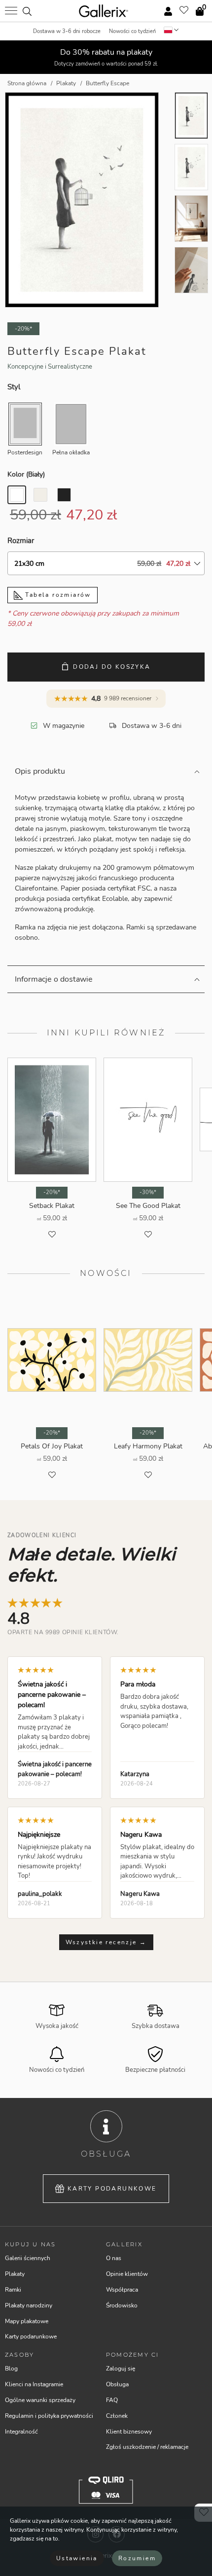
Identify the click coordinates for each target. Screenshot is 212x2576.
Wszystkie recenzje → (106, 1942)
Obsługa (117, 2384)
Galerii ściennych (28, 2258)
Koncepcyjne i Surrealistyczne (50, 367)
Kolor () (26, 474)
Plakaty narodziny (29, 2305)
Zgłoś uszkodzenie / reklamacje (147, 2447)
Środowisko (122, 2305)
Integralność (21, 2432)
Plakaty (15, 2274)
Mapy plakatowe (27, 2321)
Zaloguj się (121, 2369)
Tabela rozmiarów (57, 595)
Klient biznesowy (129, 2432)
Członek (117, 2416)
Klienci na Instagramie (34, 2384)
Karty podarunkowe (112, 2189)
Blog (11, 2369)
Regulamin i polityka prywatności (49, 2416)
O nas (114, 2258)
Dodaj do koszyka (112, 667)
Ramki (13, 2290)
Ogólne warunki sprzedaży (40, 2400)
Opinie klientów (127, 2274)
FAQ (112, 2400)
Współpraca (122, 2290)
